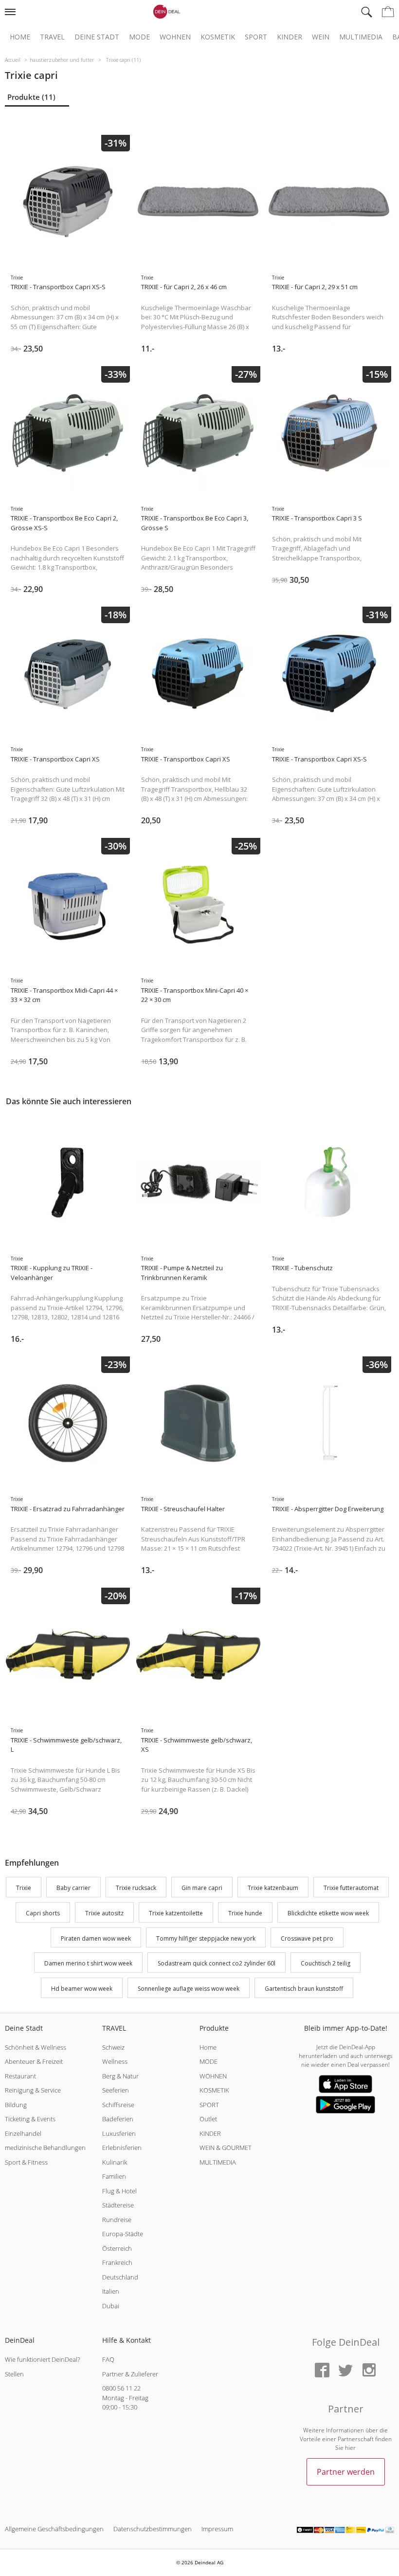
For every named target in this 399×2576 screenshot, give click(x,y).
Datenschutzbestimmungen (153, 2529)
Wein (321, 37)
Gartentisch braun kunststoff (304, 1989)
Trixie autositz (104, 1913)
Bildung (16, 2105)
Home (20, 37)
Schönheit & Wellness (36, 2047)
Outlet (208, 2119)
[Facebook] (322, 2371)
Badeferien (118, 2119)
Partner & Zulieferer (130, 2374)
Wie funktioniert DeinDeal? (42, 2359)
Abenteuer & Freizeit (34, 2061)
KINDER (210, 2133)
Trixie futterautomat (351, 1888)
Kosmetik (218, 37)
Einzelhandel (23, 2133)
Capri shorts (43, 1913)
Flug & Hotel (119, 2191)
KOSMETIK (214, 2090)
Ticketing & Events (30, 2119)
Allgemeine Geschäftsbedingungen (54, 2529)
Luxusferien (119, 2133)
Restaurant (20, 2076)
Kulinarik (115, 2162)
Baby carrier (73, 1888)
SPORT (209, 2105)
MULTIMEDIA (218, 2162)
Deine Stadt (97, 37)
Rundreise (117, 2220)
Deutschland (120, 2277)
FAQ (108, 2359)
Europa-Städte (123, 2234)
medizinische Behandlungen (45, 2148)
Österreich (117, 2248)
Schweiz (113, 2047)
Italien (111, 2291)
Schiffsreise (118, 2105)
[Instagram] (369, 2371)
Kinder (290, 37)
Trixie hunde (245, 1913)
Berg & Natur (120, 2076)
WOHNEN (213, 2076)
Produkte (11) (31, 97)
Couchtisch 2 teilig (326, 1964)
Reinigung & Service (33, 2090)
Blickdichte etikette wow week (328, 1913)
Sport (256, 37)
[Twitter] (345, 2371)
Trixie (24, 1888)
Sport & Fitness (26, 2162)
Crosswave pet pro (307, 1938)
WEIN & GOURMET (226, 2148)
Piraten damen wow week (96, 1938)
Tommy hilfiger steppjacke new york (206, 1938)
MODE (209, 2061)
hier (350, 2448)
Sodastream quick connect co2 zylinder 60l (217, 1964)
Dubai (111, 2306)
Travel (52, 37)
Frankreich (117, 2262)
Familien (114, 2176)
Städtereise (118, 2205)
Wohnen (175, 37)
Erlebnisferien (122, 2148)
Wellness (115, 2061)
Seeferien (116, 2090)
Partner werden (346, 2472)
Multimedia (361, 37)
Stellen (14, 2374)
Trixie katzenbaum (273, 1888)
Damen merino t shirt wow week (88, 1964)
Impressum (217, 2529)
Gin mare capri (202, 1888)
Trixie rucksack (136, 1888)
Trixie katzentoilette (176, 1913)
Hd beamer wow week (82, 1989)
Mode (139, 37)
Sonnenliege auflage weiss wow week (189, 1989)
